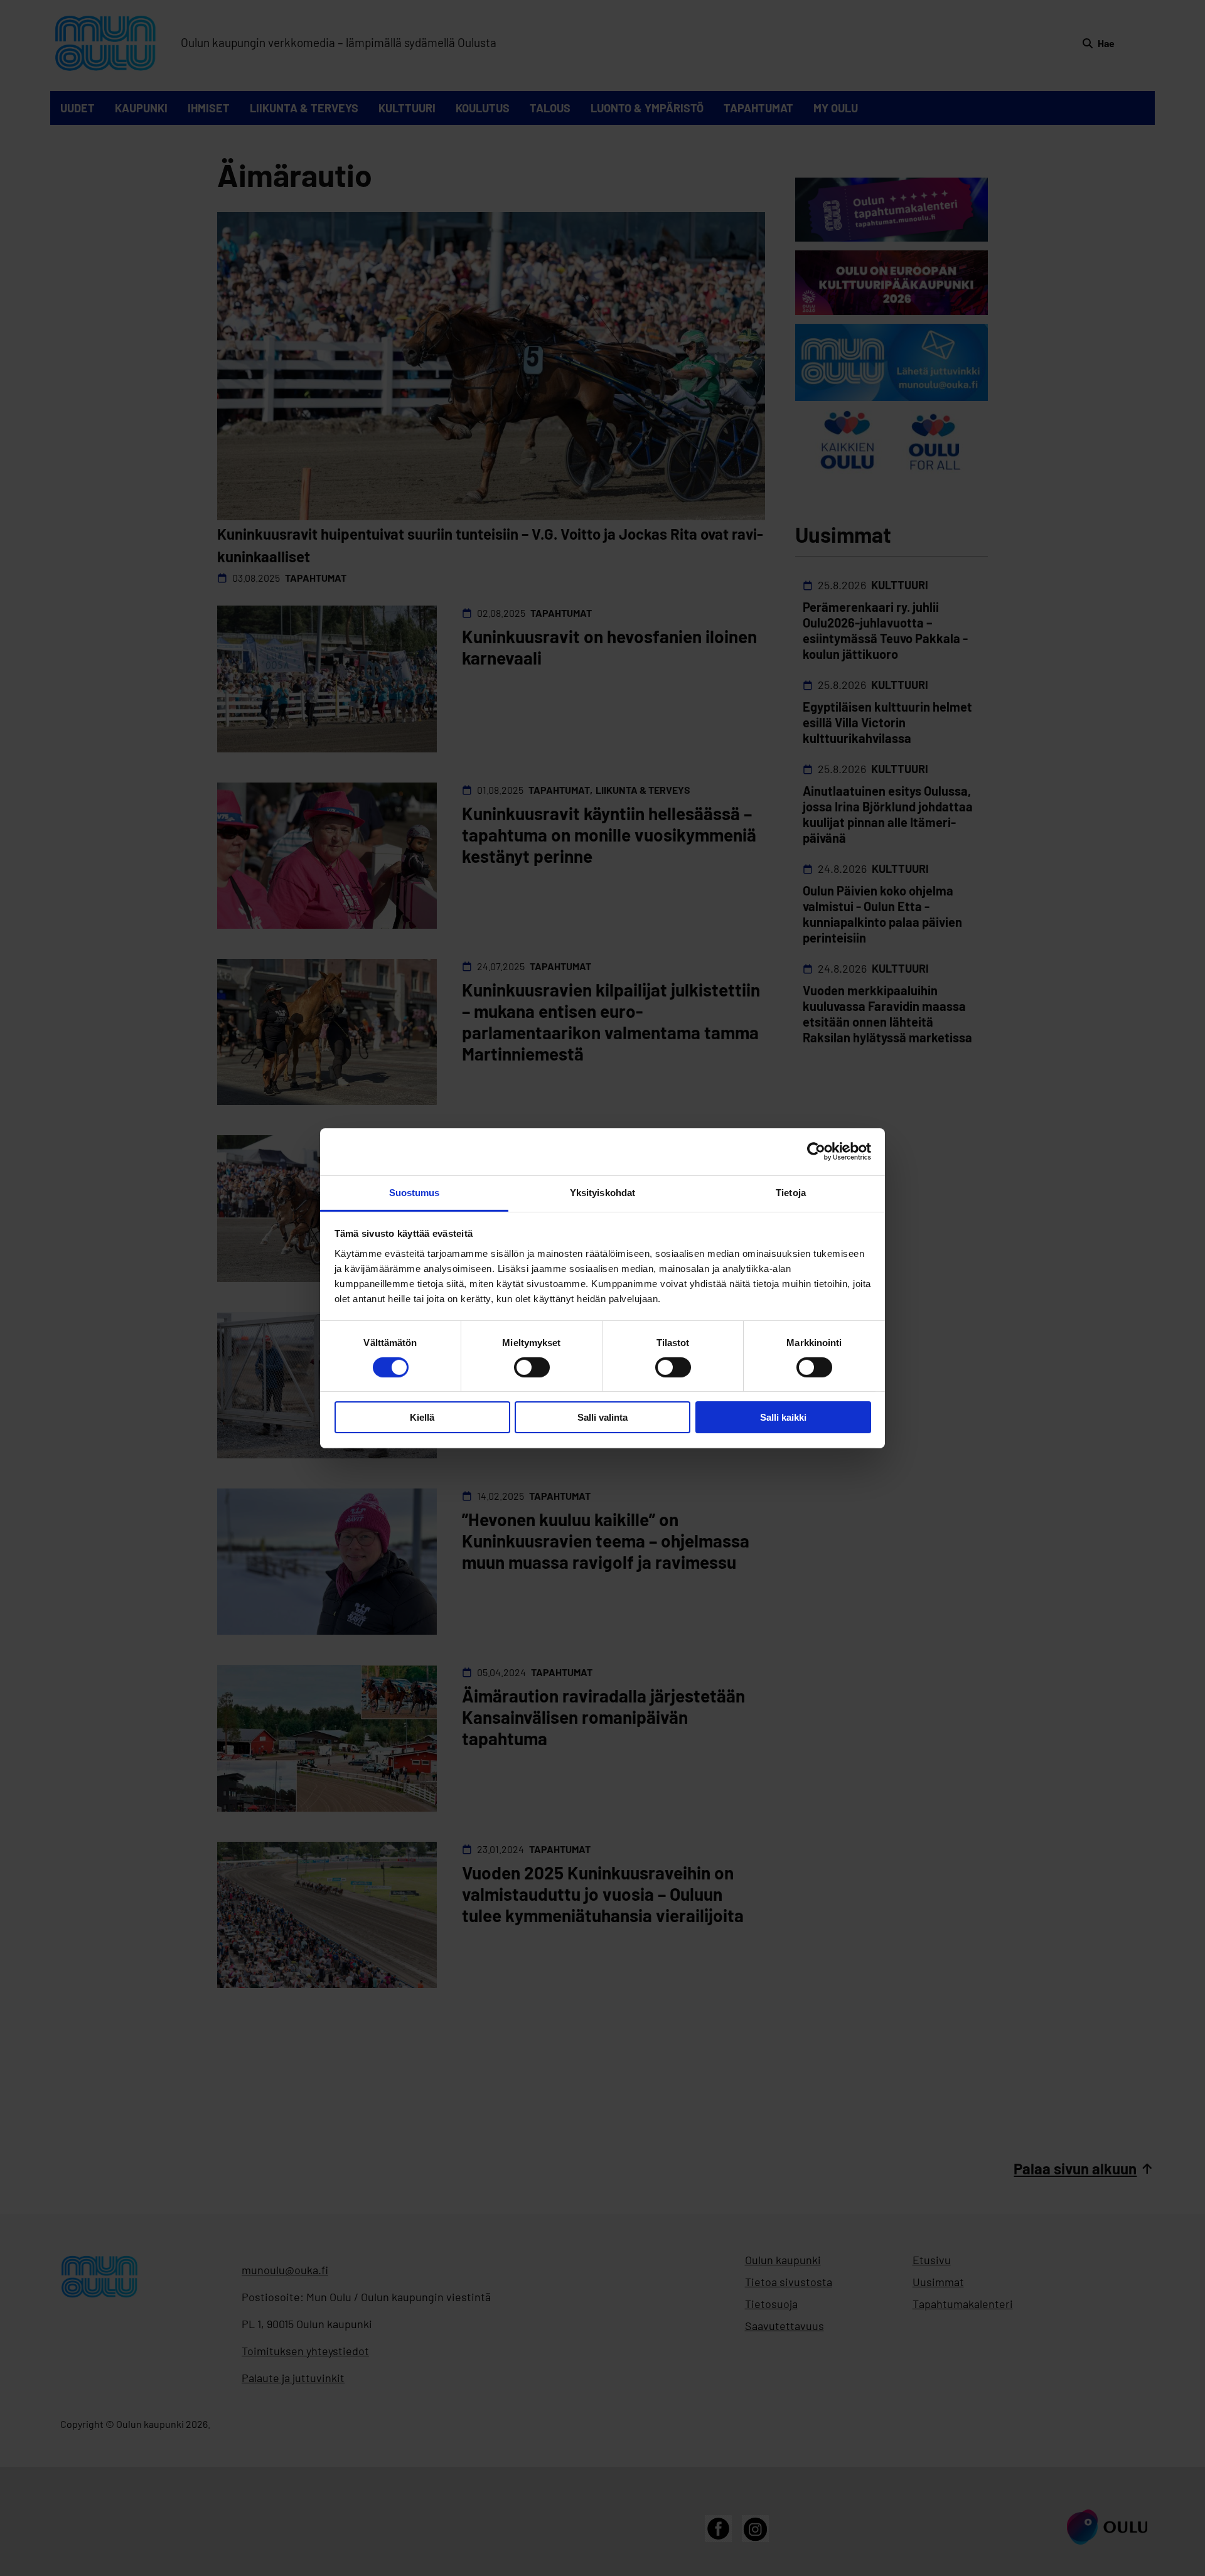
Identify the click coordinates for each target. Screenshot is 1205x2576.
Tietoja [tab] (791, 1192)
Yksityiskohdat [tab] (602, 1192)
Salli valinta (602, 1417)
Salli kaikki (783, 1417)
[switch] (532, 1367)
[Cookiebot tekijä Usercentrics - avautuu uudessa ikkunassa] (816, 1152)
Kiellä (422, 1417)
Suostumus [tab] (415, 1192)
